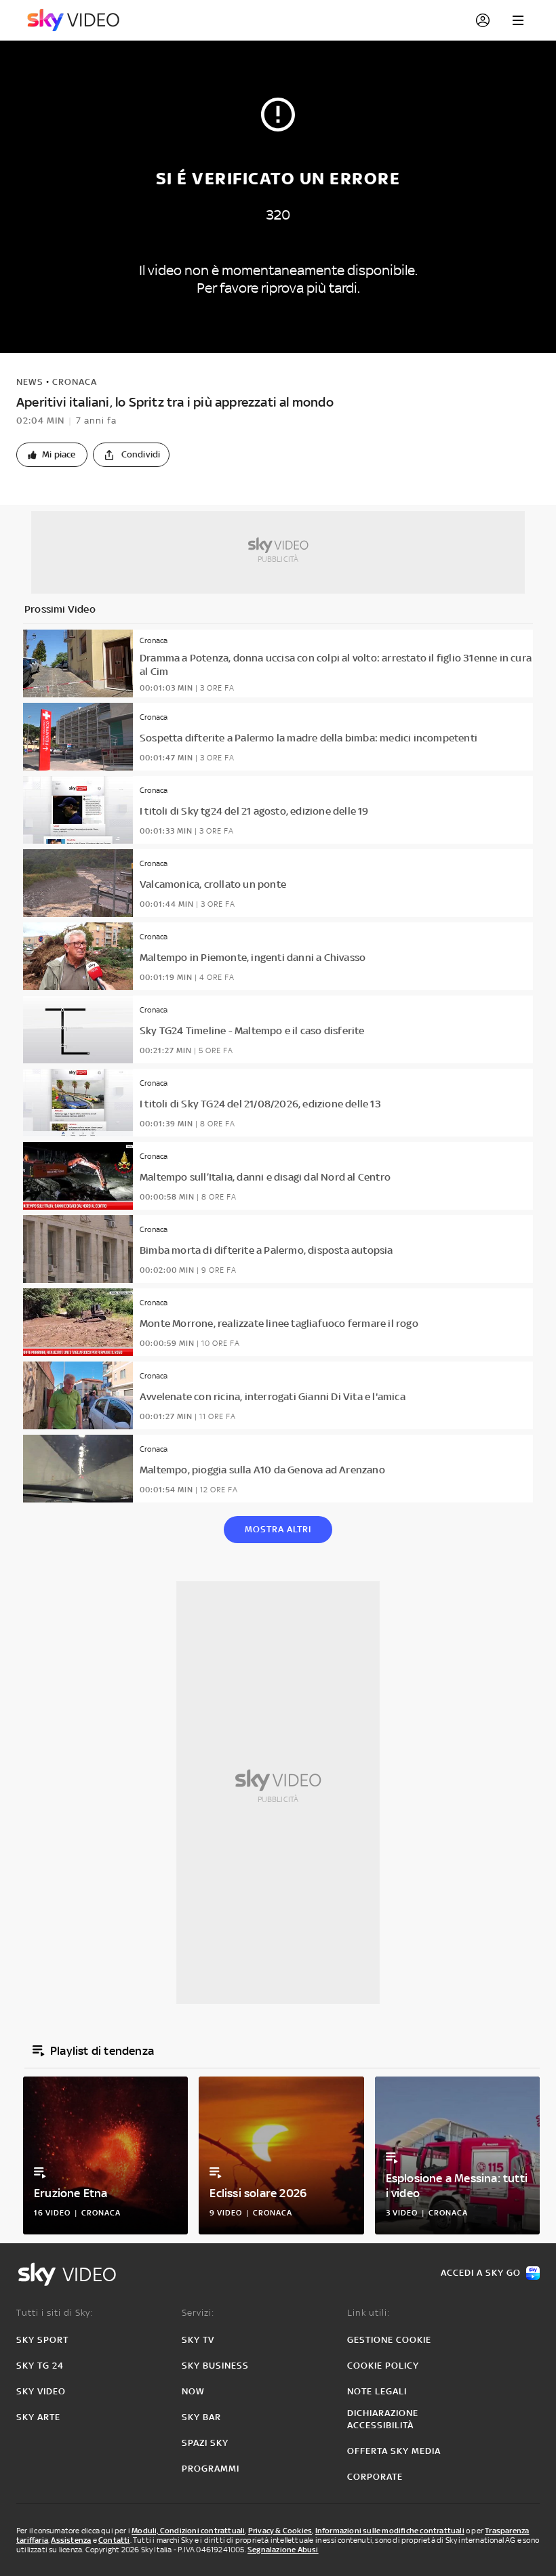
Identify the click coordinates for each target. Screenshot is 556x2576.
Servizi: (198, 2313)
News (30, 382)
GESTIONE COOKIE (389, 2340)
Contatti (114, 2540)
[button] (52, 455)
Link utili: (369, 2313)
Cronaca (75, 382)
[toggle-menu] (518, 20)
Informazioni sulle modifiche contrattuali (390, 2531)
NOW (193, 2391)
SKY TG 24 (40, 2366)
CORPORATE (375, 2477)
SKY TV (198, 2340)
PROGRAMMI (211, 2469)
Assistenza (71, 2540)
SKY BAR (201, 2417)
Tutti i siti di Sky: (55, 2313)
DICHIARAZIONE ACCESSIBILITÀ (383, 2419)
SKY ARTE (38, 2417)
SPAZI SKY (205, 2443)
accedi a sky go (481, 2273)
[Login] (483, 20)
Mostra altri (278, 1529)
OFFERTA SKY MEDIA (394, 2451)
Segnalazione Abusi (283, 2550)
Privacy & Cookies (280, 2531)
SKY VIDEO (41, 2391)
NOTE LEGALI (377, 2391)
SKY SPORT (42, 2340)
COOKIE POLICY (383, 2366)
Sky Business (215, 2366)
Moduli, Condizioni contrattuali (188, 2531)
